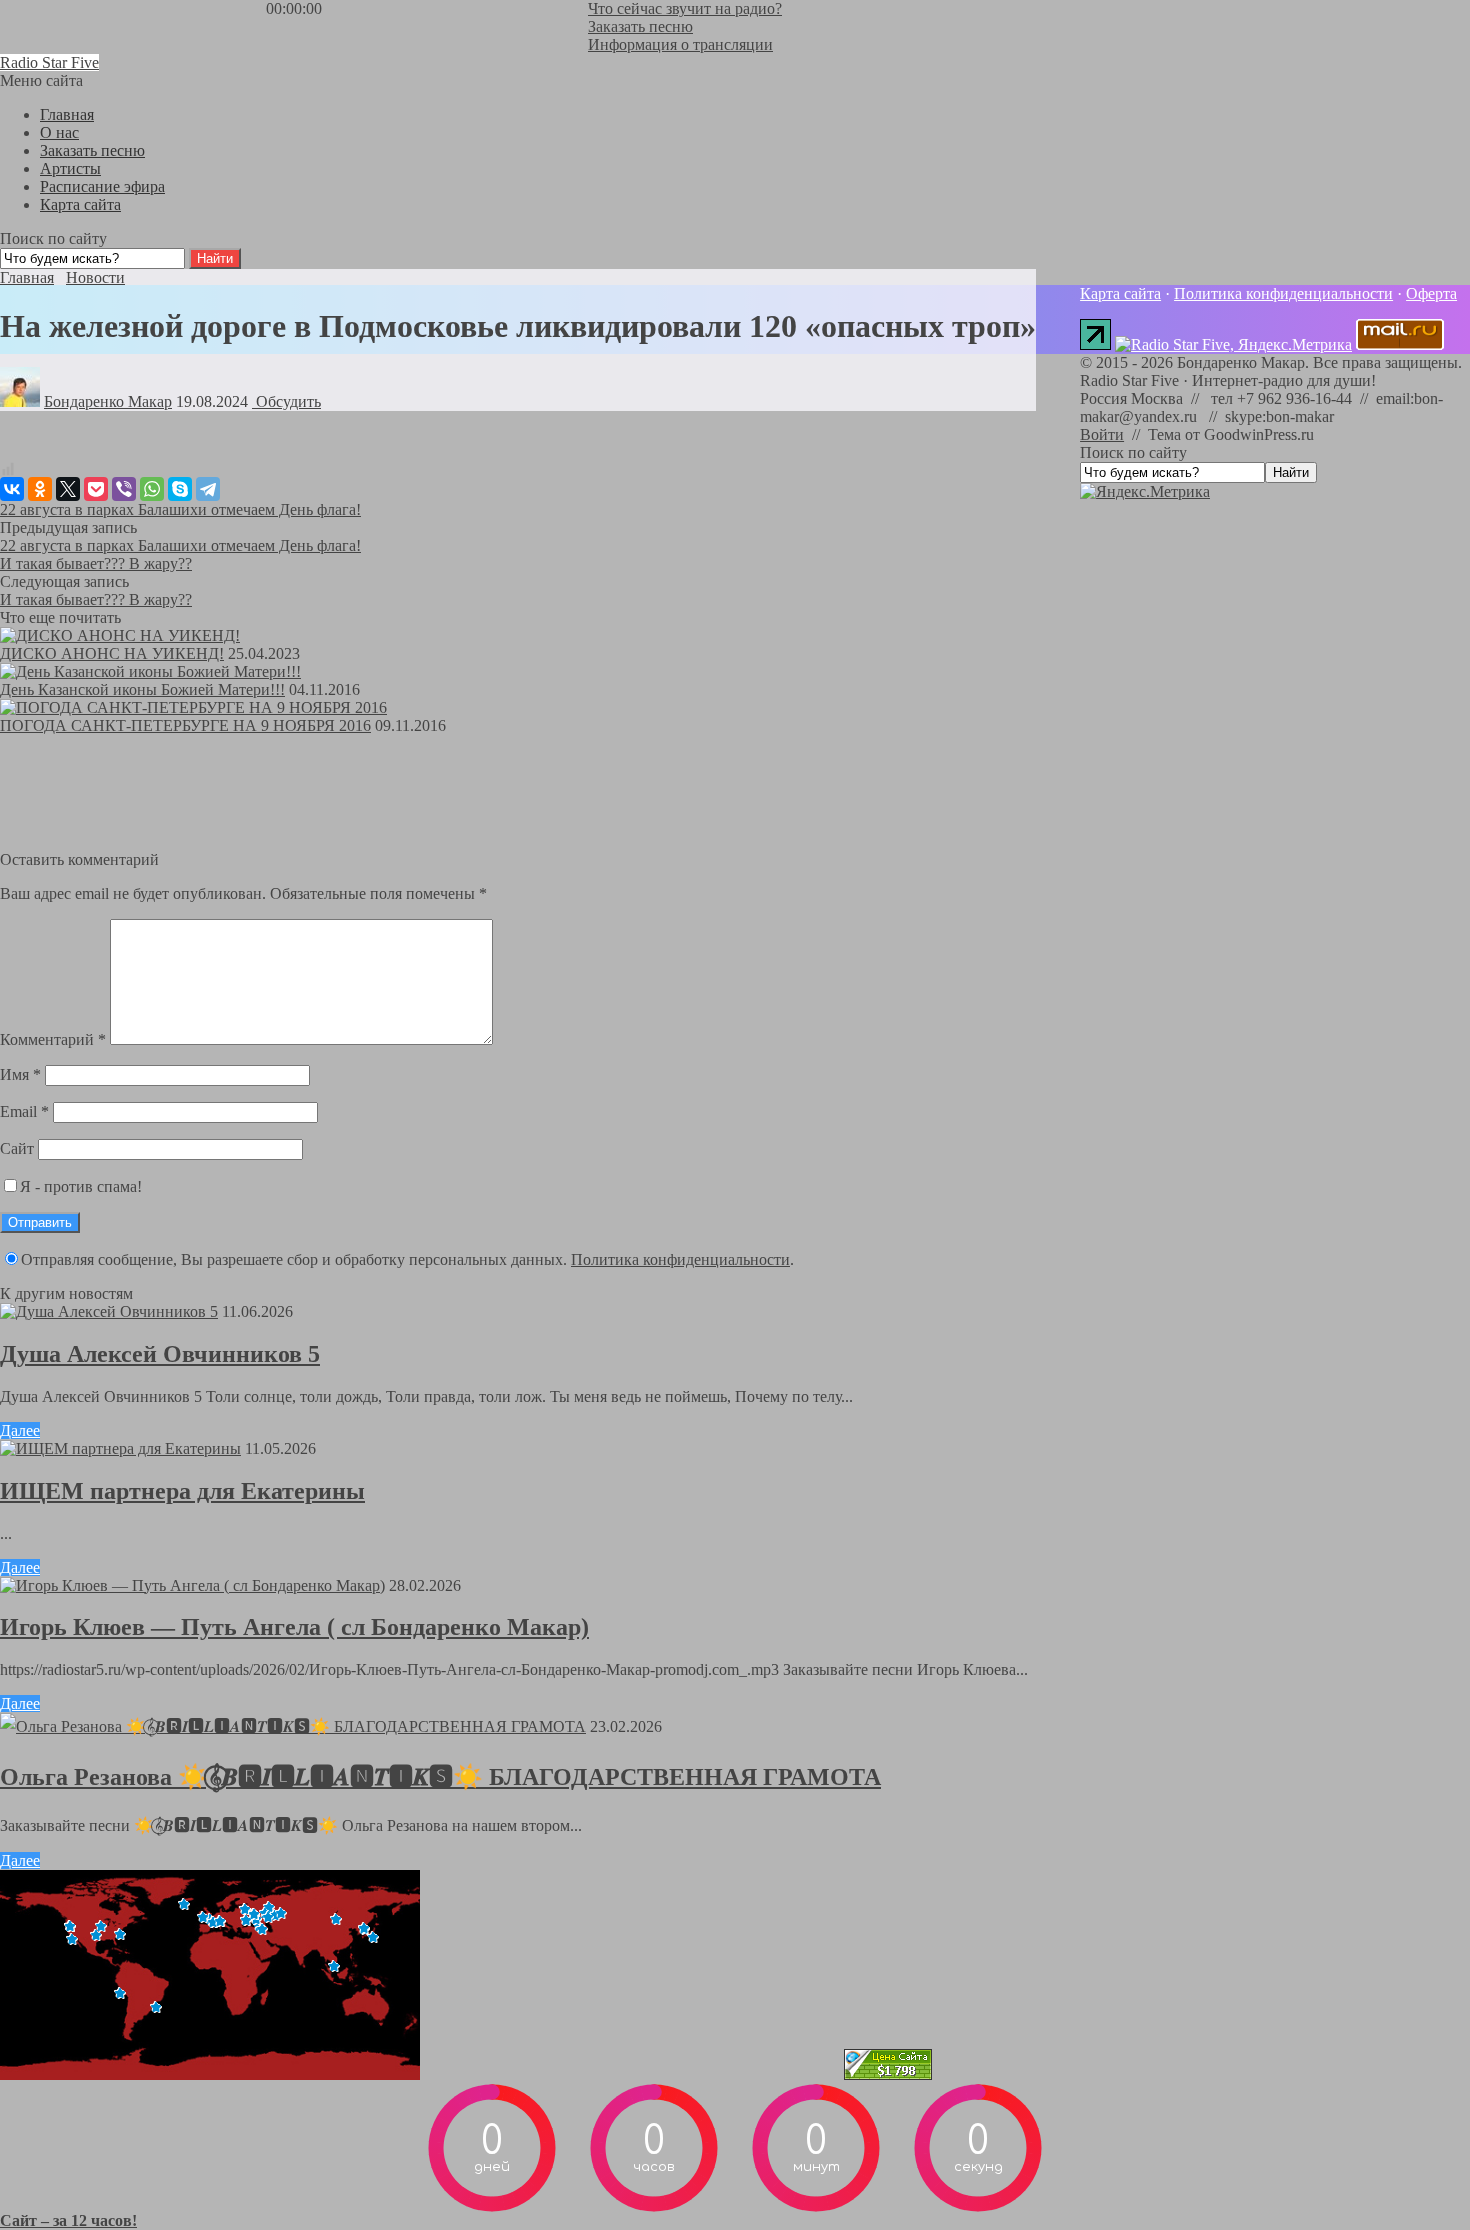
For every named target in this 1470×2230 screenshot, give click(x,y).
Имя (20, 1074)
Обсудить (286, 401)
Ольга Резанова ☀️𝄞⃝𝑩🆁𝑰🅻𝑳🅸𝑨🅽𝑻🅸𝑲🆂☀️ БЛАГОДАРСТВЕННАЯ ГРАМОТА (440, 1777)
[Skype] (180, 489)
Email (24, 1111)
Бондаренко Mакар (108, 401)
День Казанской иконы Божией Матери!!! (142, 689)
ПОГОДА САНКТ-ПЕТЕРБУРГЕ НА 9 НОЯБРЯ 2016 (185, 725)
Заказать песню (640, 26)
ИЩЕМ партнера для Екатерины (182, 1491)
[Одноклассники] (40, 489)
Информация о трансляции (680, 44)
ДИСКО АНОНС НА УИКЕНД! (112, 653)
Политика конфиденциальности (680, 1259)
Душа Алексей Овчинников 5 (160, 1354)
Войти (1102, 434)
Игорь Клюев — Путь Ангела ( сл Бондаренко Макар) (294, 1627)
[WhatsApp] (152, 489)
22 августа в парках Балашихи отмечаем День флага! (180, 509)
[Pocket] (96, 489)
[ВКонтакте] (12, 489)
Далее (20, 1430)
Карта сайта (1120, 293)
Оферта (1431, 293)
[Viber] (124, 489)
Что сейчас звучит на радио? (685, 8)
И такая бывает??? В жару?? (96, 563)
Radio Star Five (49, 62)
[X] (68, 489)
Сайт (17, 1148)
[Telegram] (208, 489)
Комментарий (53, 1039)
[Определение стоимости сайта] (888, 2074)
